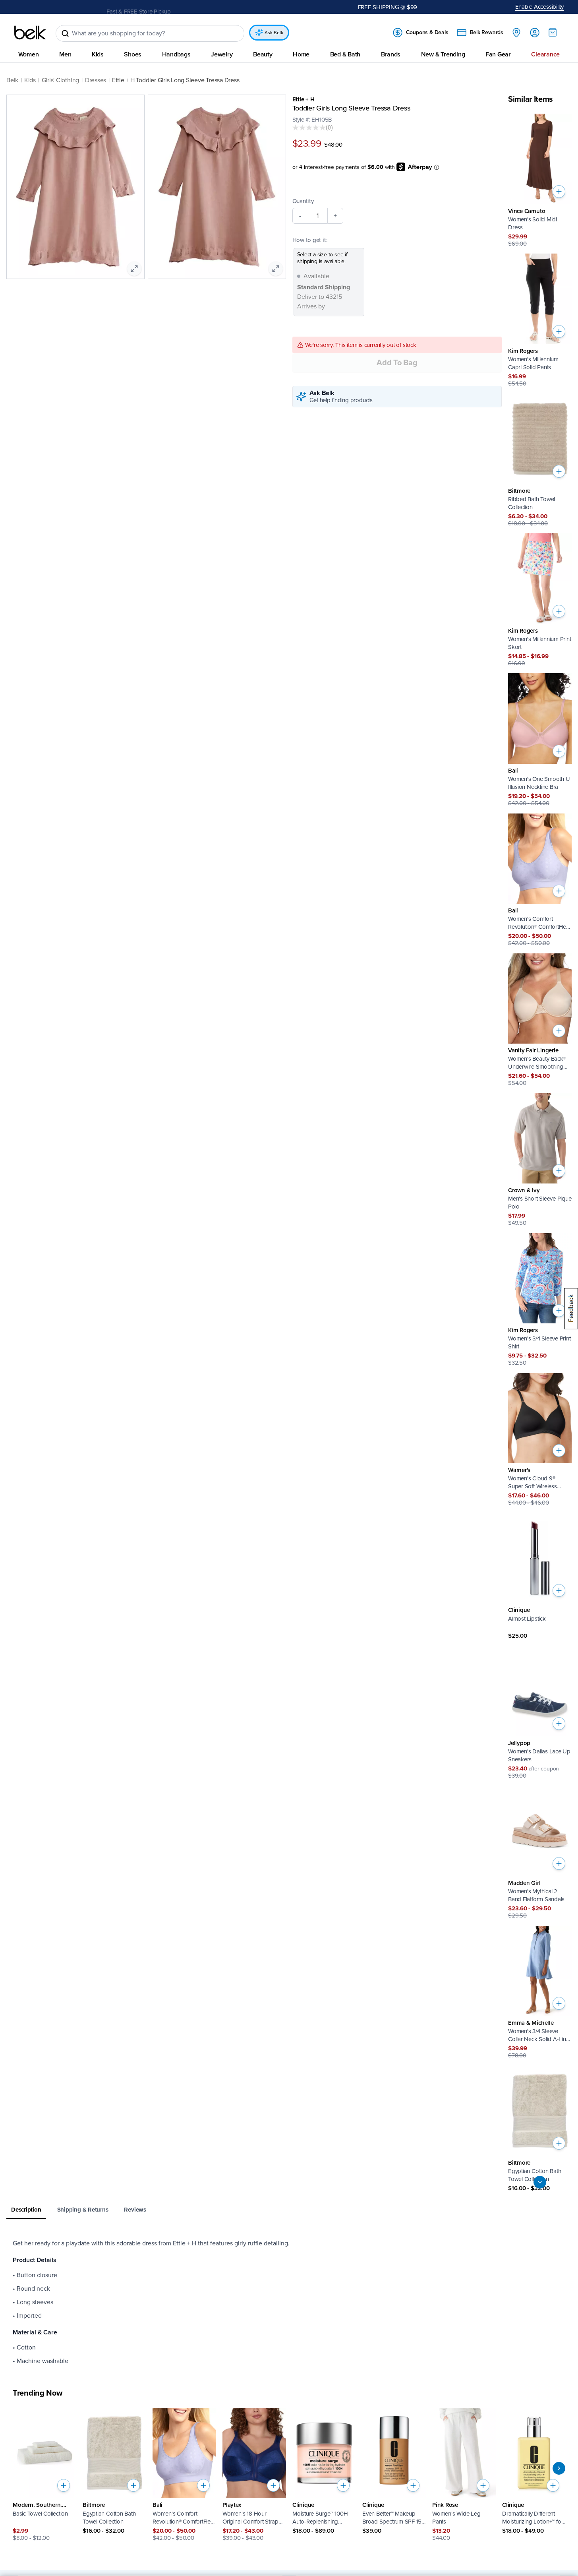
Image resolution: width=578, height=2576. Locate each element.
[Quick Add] (559, 192)
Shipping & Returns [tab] (83, 2210)
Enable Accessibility (540, 7)
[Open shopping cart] (553, 32)
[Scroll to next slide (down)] (540, 2183)
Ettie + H (303, 99)
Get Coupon (172, 7)
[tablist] (289, 2211)
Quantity (303, 201)
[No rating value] (309, 128)
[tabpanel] (289, 2303)
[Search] (65, 33)
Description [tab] (26, 2210)
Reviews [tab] (135, 2210)
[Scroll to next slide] (559, 2468)
